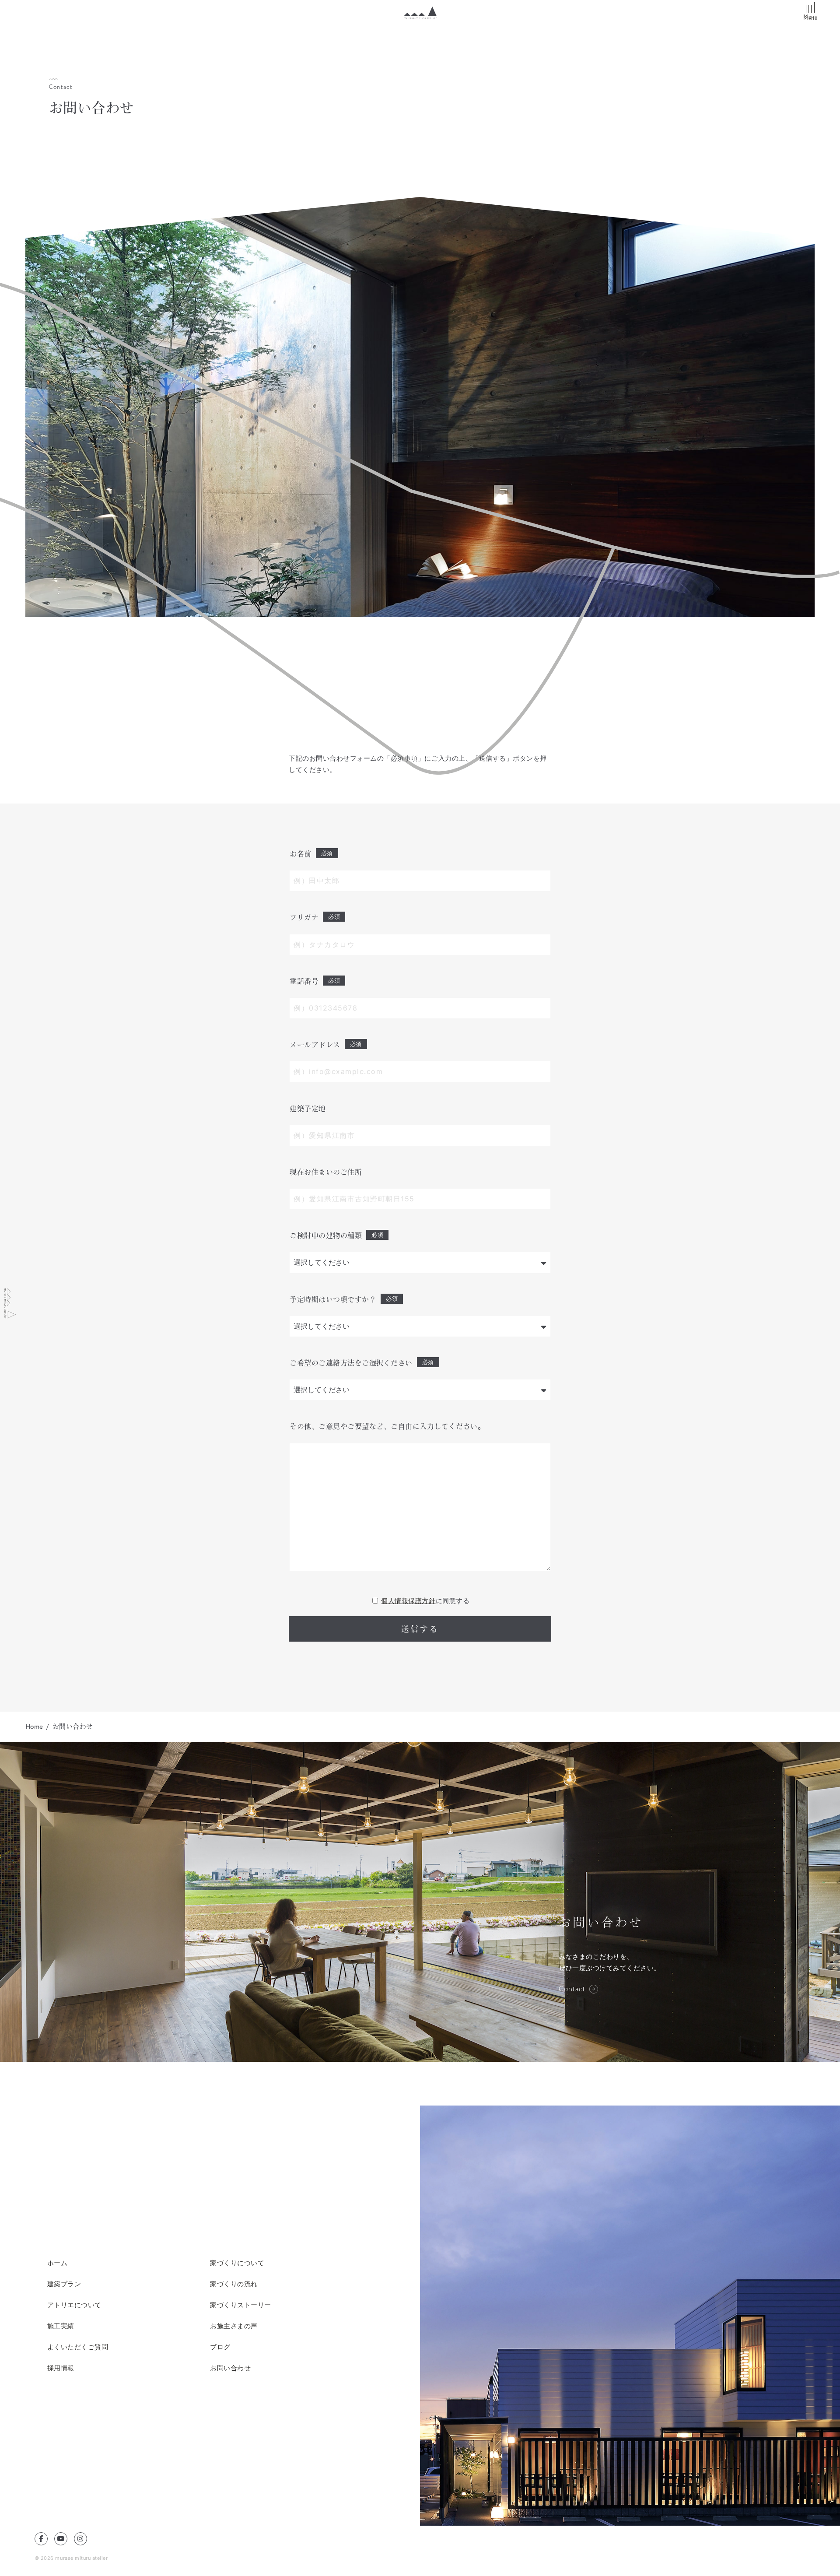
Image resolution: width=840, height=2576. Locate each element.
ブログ (220, 2347)
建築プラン (64, 2284)
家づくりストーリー (241, 2305)
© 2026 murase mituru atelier (71, 2558)
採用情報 (61, 2368)
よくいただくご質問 (78, 2347)
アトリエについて (74, 2305)
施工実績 (61, 2326)
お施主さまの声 (234, 2326)
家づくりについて (237, 2263)
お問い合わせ (230, 2368)
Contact (572, 1989)
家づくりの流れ (234, 2284)
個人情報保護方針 (408, 1601)
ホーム (58, 2263)
